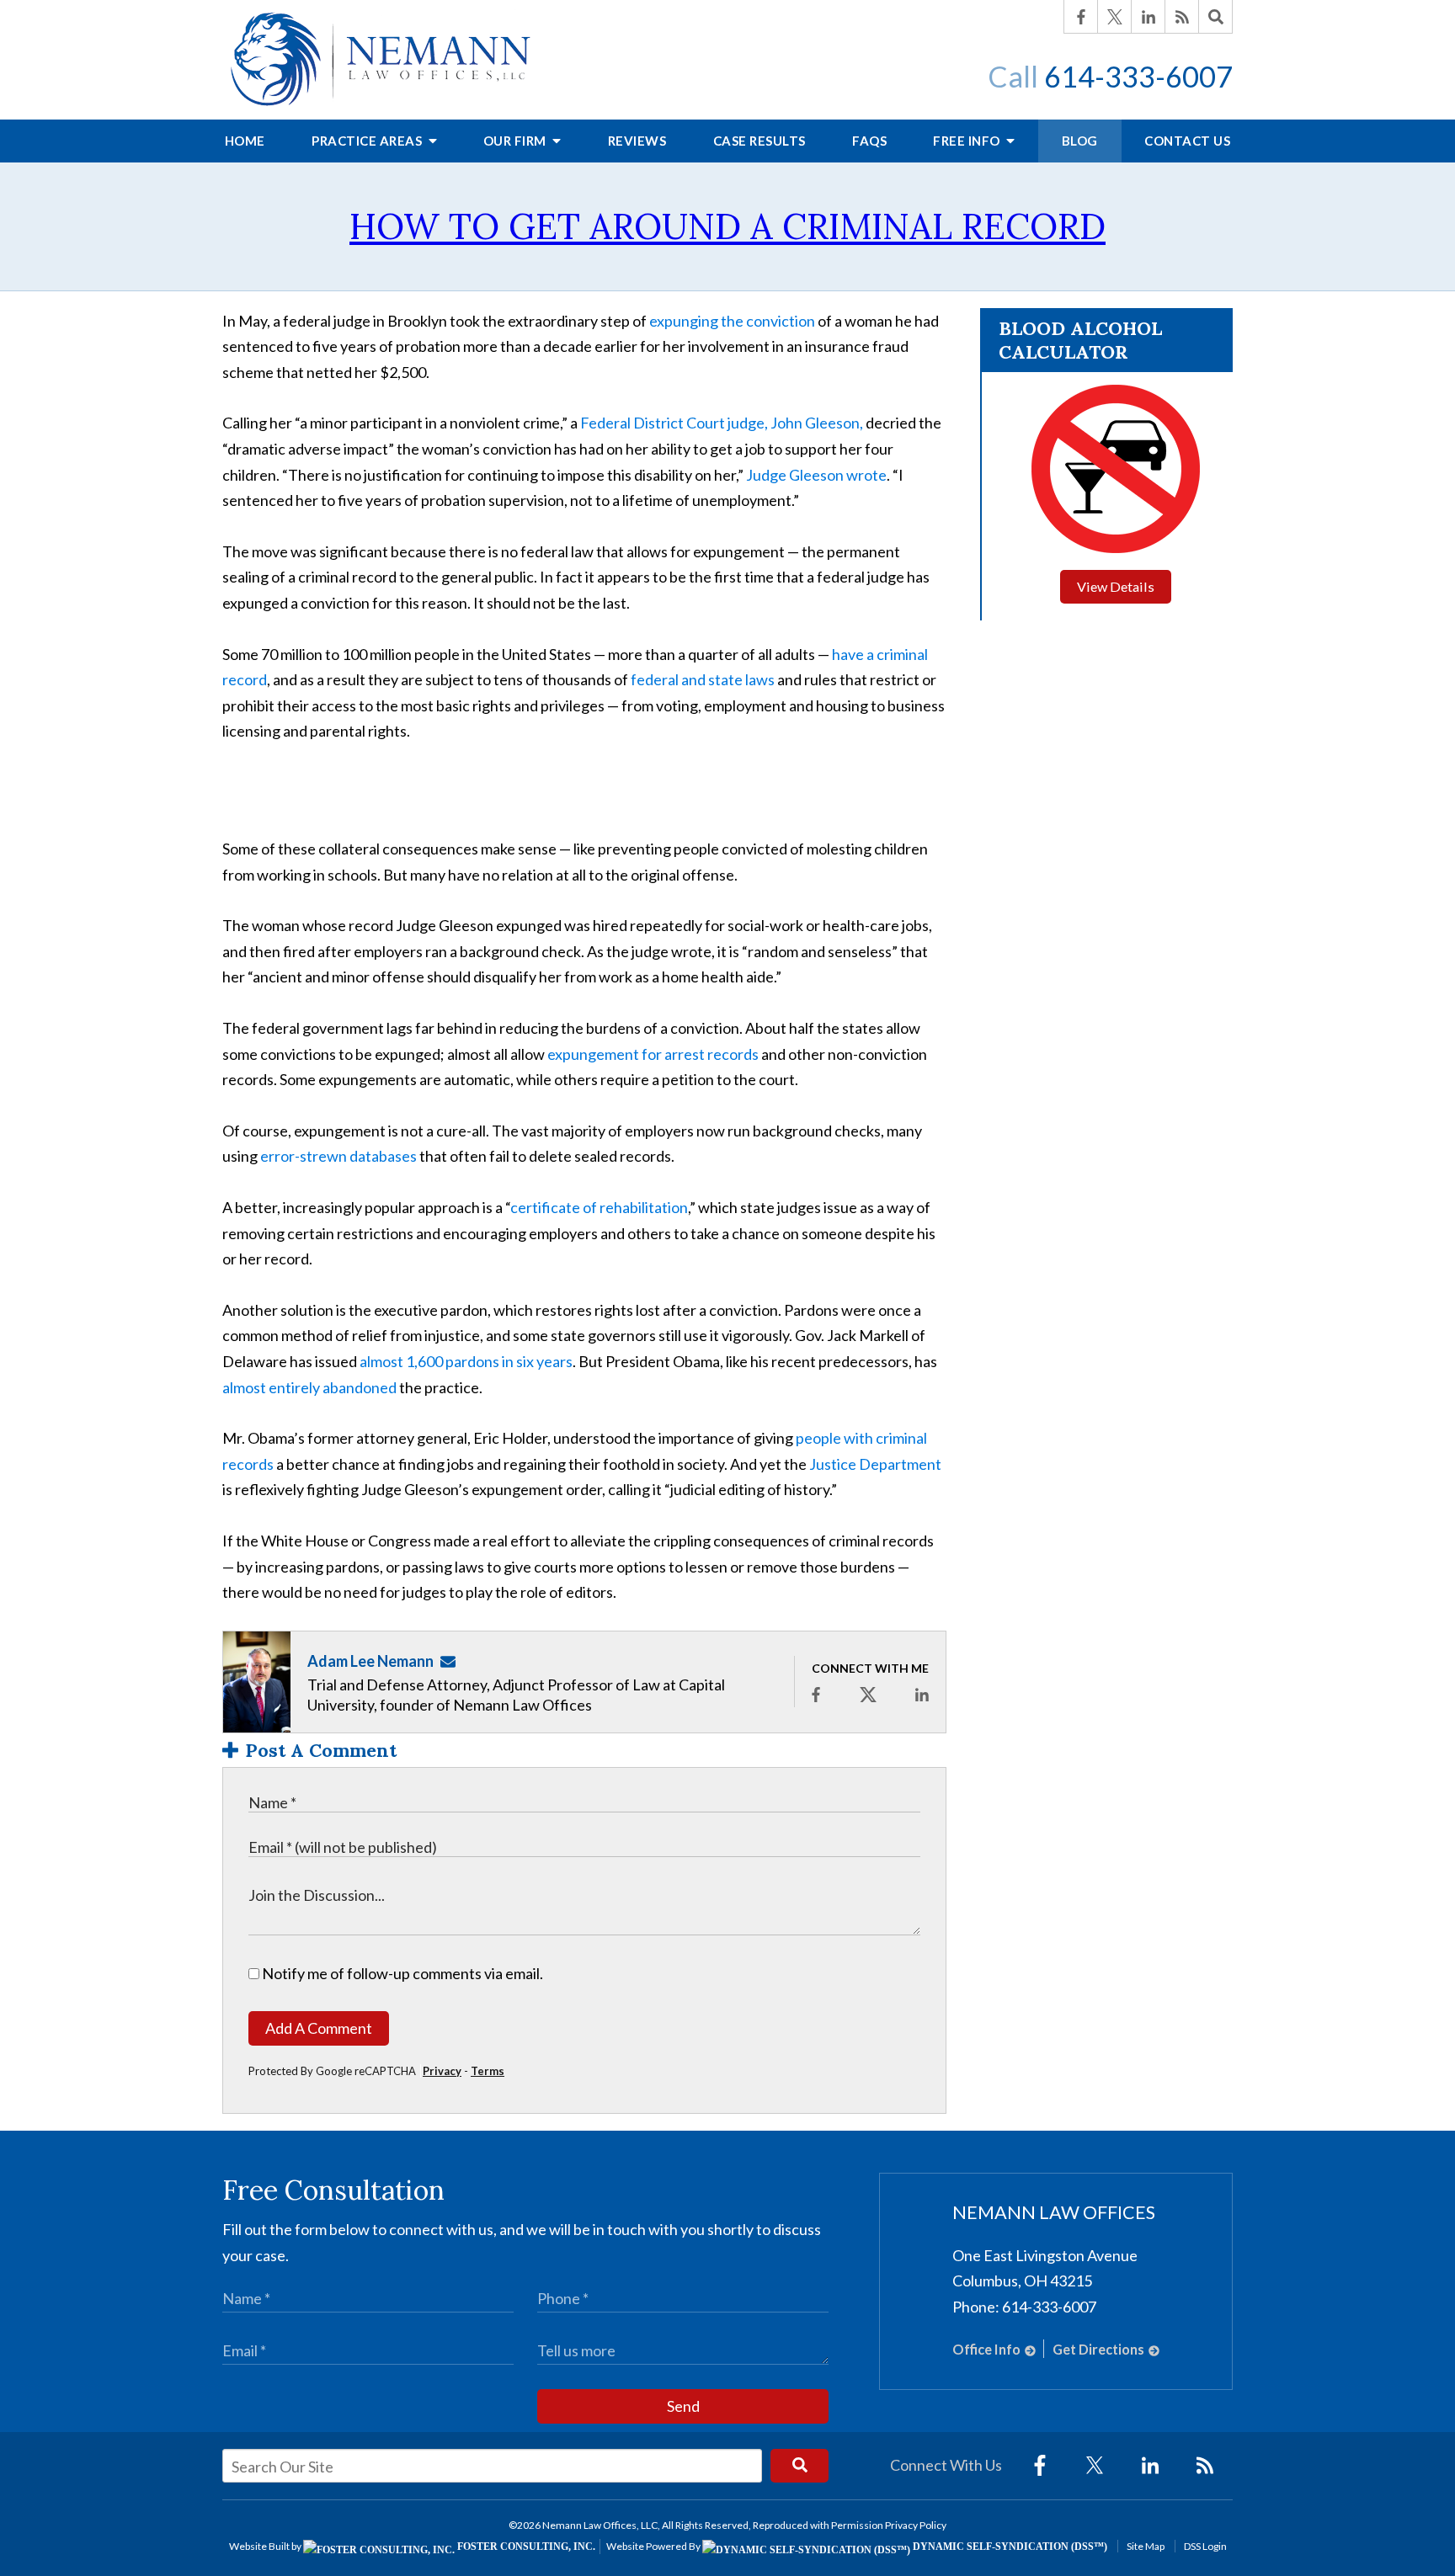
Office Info (986, 2349)
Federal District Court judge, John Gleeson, (722, 423)
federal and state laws (703, 679)
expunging (684, 321)
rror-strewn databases (343, 1156)
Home (245, 141)
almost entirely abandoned (309, 1387)
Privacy (442, 2071)
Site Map (1146, 2546)
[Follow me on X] (868, 1695)
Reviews (637, 141)
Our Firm (517, 141)
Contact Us (1187, 141)
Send (683, 2406)
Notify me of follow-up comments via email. (401, 1973)
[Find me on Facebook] (816, 1695)
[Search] (1216, 17)
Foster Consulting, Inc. (525, 2547)
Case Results (759, 141)
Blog (1080, 141)
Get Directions (1098, 2349)
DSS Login (1205, 2546)
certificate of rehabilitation (599, 1207)
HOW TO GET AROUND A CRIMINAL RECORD (727, 226)
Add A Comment (319, 2028)
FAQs (869, 141)
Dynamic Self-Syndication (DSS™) (1009, 2547)
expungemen (590, 1054)
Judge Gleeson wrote (816, 475)
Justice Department (875, 1464)
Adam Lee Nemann (370, 1661)
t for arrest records (696, 1054)
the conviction (768, 321)
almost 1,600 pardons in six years (466, 1361)
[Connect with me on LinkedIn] (922, 1695)
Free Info (968, 141)
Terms (488, 2071)
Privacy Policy (916, 2525)
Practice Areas (368, 141)
